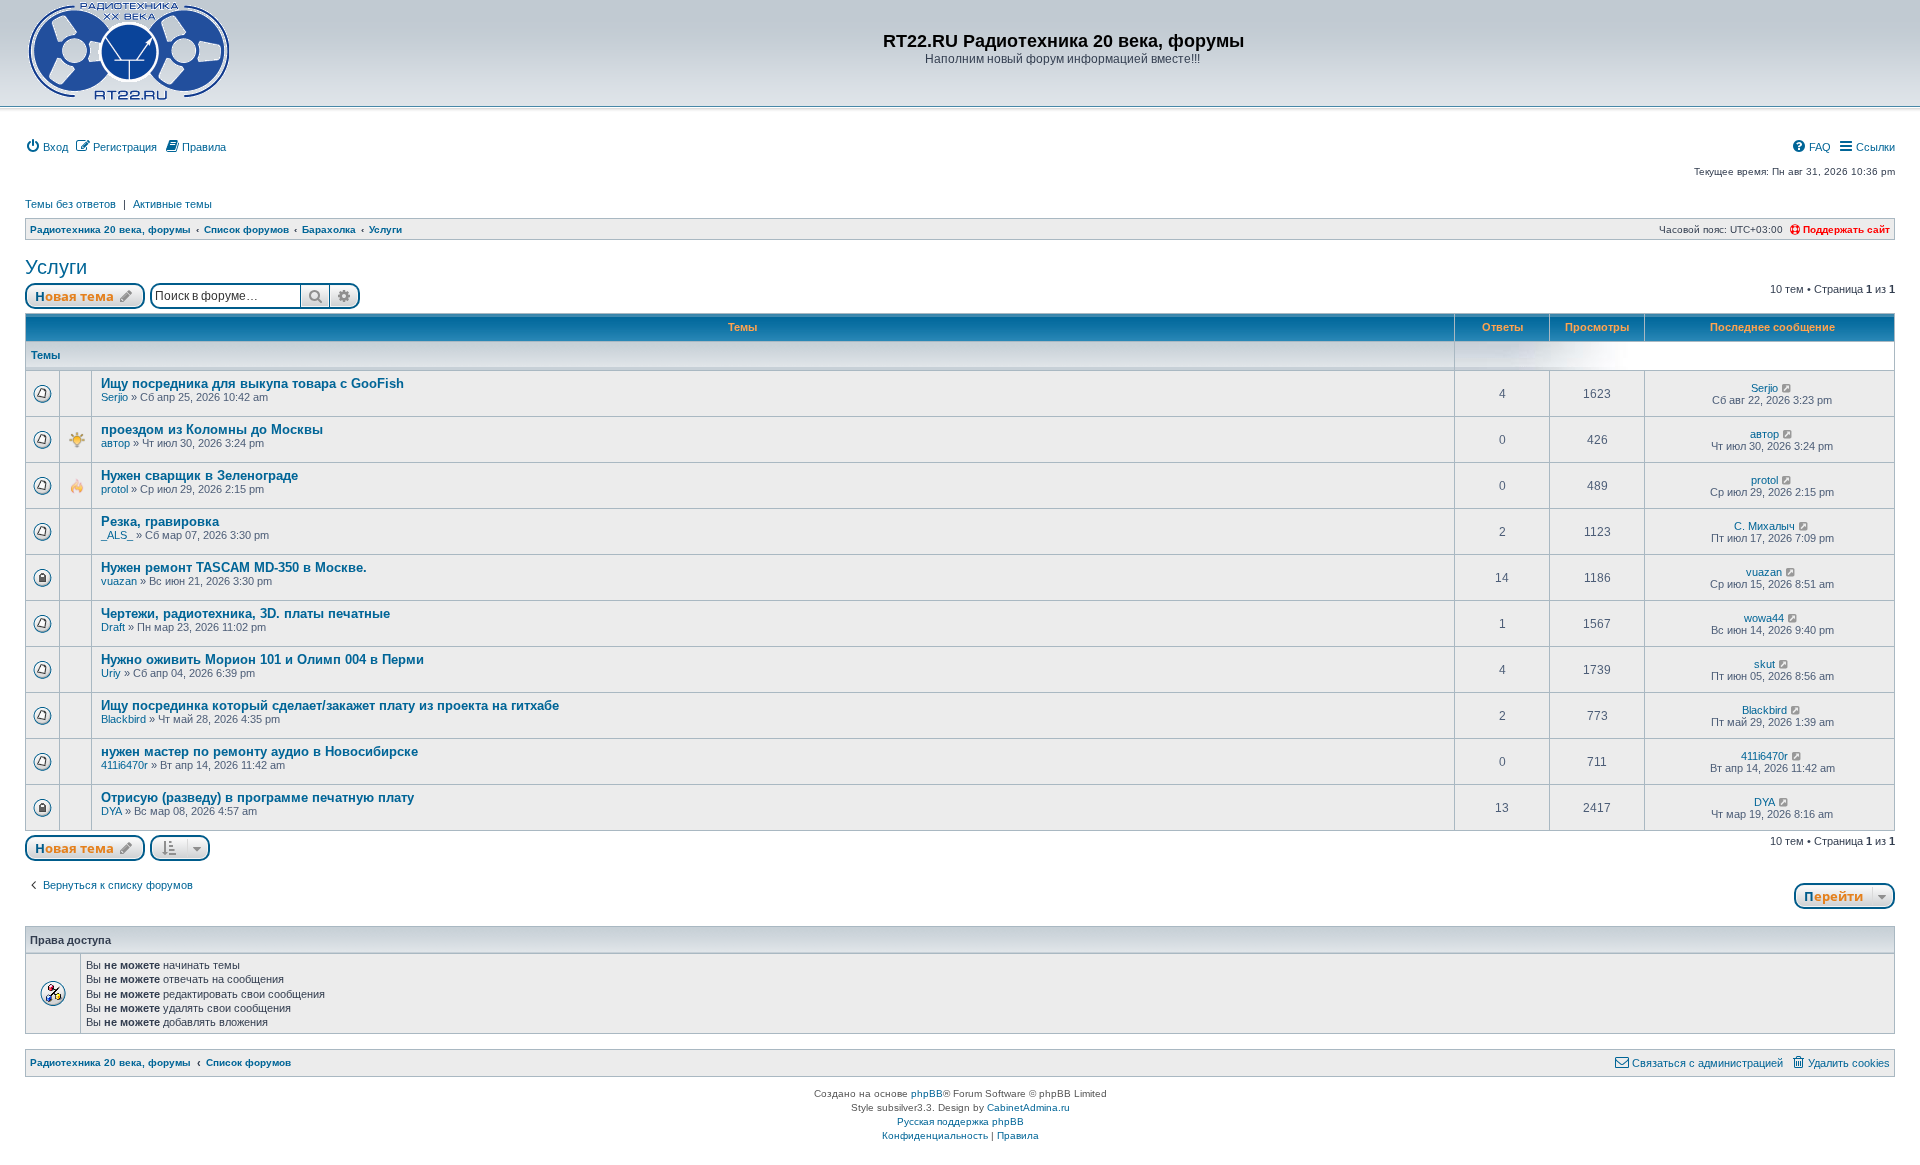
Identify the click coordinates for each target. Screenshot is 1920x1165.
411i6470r (124, 765)
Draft (113, 627)
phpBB (927, 1093)
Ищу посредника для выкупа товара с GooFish (252, 383)
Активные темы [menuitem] (172, 204)
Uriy (111, 673)
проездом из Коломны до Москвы (212, 429)
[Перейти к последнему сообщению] (1787, 388)
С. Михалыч (1764, 526)
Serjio (114, 397)
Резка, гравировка (160, 521)
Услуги (56, 267)
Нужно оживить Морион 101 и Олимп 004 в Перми (262, 659)
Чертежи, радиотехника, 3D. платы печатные (245, 613)
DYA (111, 811)
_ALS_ (117, 535)
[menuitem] (46, 147)
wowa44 (1764, 618)
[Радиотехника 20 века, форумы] (128, 51)
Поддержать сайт (1845, 229)
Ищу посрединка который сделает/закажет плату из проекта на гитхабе (330, 705)
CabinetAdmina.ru (1028, 1107)
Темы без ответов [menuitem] (70, 204)
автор (115, 443)
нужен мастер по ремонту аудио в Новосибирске (259, 751)
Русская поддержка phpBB (960, 1121)
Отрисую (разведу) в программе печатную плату (257, 797)
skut (1764, 664)
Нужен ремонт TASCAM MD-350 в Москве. (234, 567)
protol (114, 489)
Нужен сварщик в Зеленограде (199, 475)
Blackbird (123, 719)
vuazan (119, 581)
